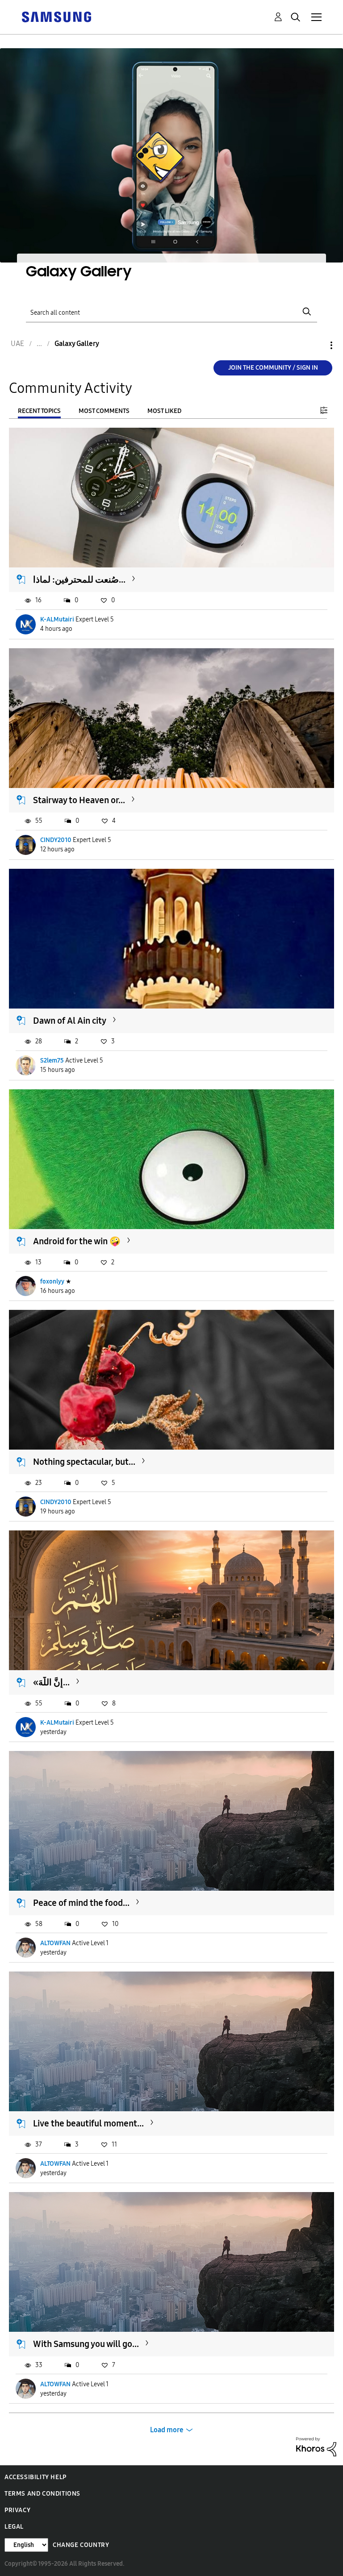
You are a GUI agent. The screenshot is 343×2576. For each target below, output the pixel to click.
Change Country (81, 2545)
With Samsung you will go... (86, 2344)
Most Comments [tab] (104, 411)
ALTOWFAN (55, 1943)
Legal (14, 2527)
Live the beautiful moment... (88, 2123)
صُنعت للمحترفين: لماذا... (79, 579)
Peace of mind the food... (81, 1903)
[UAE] (56, 16)
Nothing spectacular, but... (84, 1462)
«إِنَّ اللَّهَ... (51, 1682)
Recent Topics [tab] (39, 411)
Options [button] (316, 345)
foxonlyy (52, 1282)
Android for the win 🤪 (77, 1241)
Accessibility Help (36, 2477)
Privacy (17, 2510)
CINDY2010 (56, 840)
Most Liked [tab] (164, 411)
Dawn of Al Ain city (70, 1021)
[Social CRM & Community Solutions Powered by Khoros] (316, 2446)
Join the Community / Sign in (273, 368)
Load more (167, 2430)
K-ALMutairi (57, 619)
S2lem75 (52, 1061)
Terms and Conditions (42, 2494)
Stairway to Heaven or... (79, 800)
